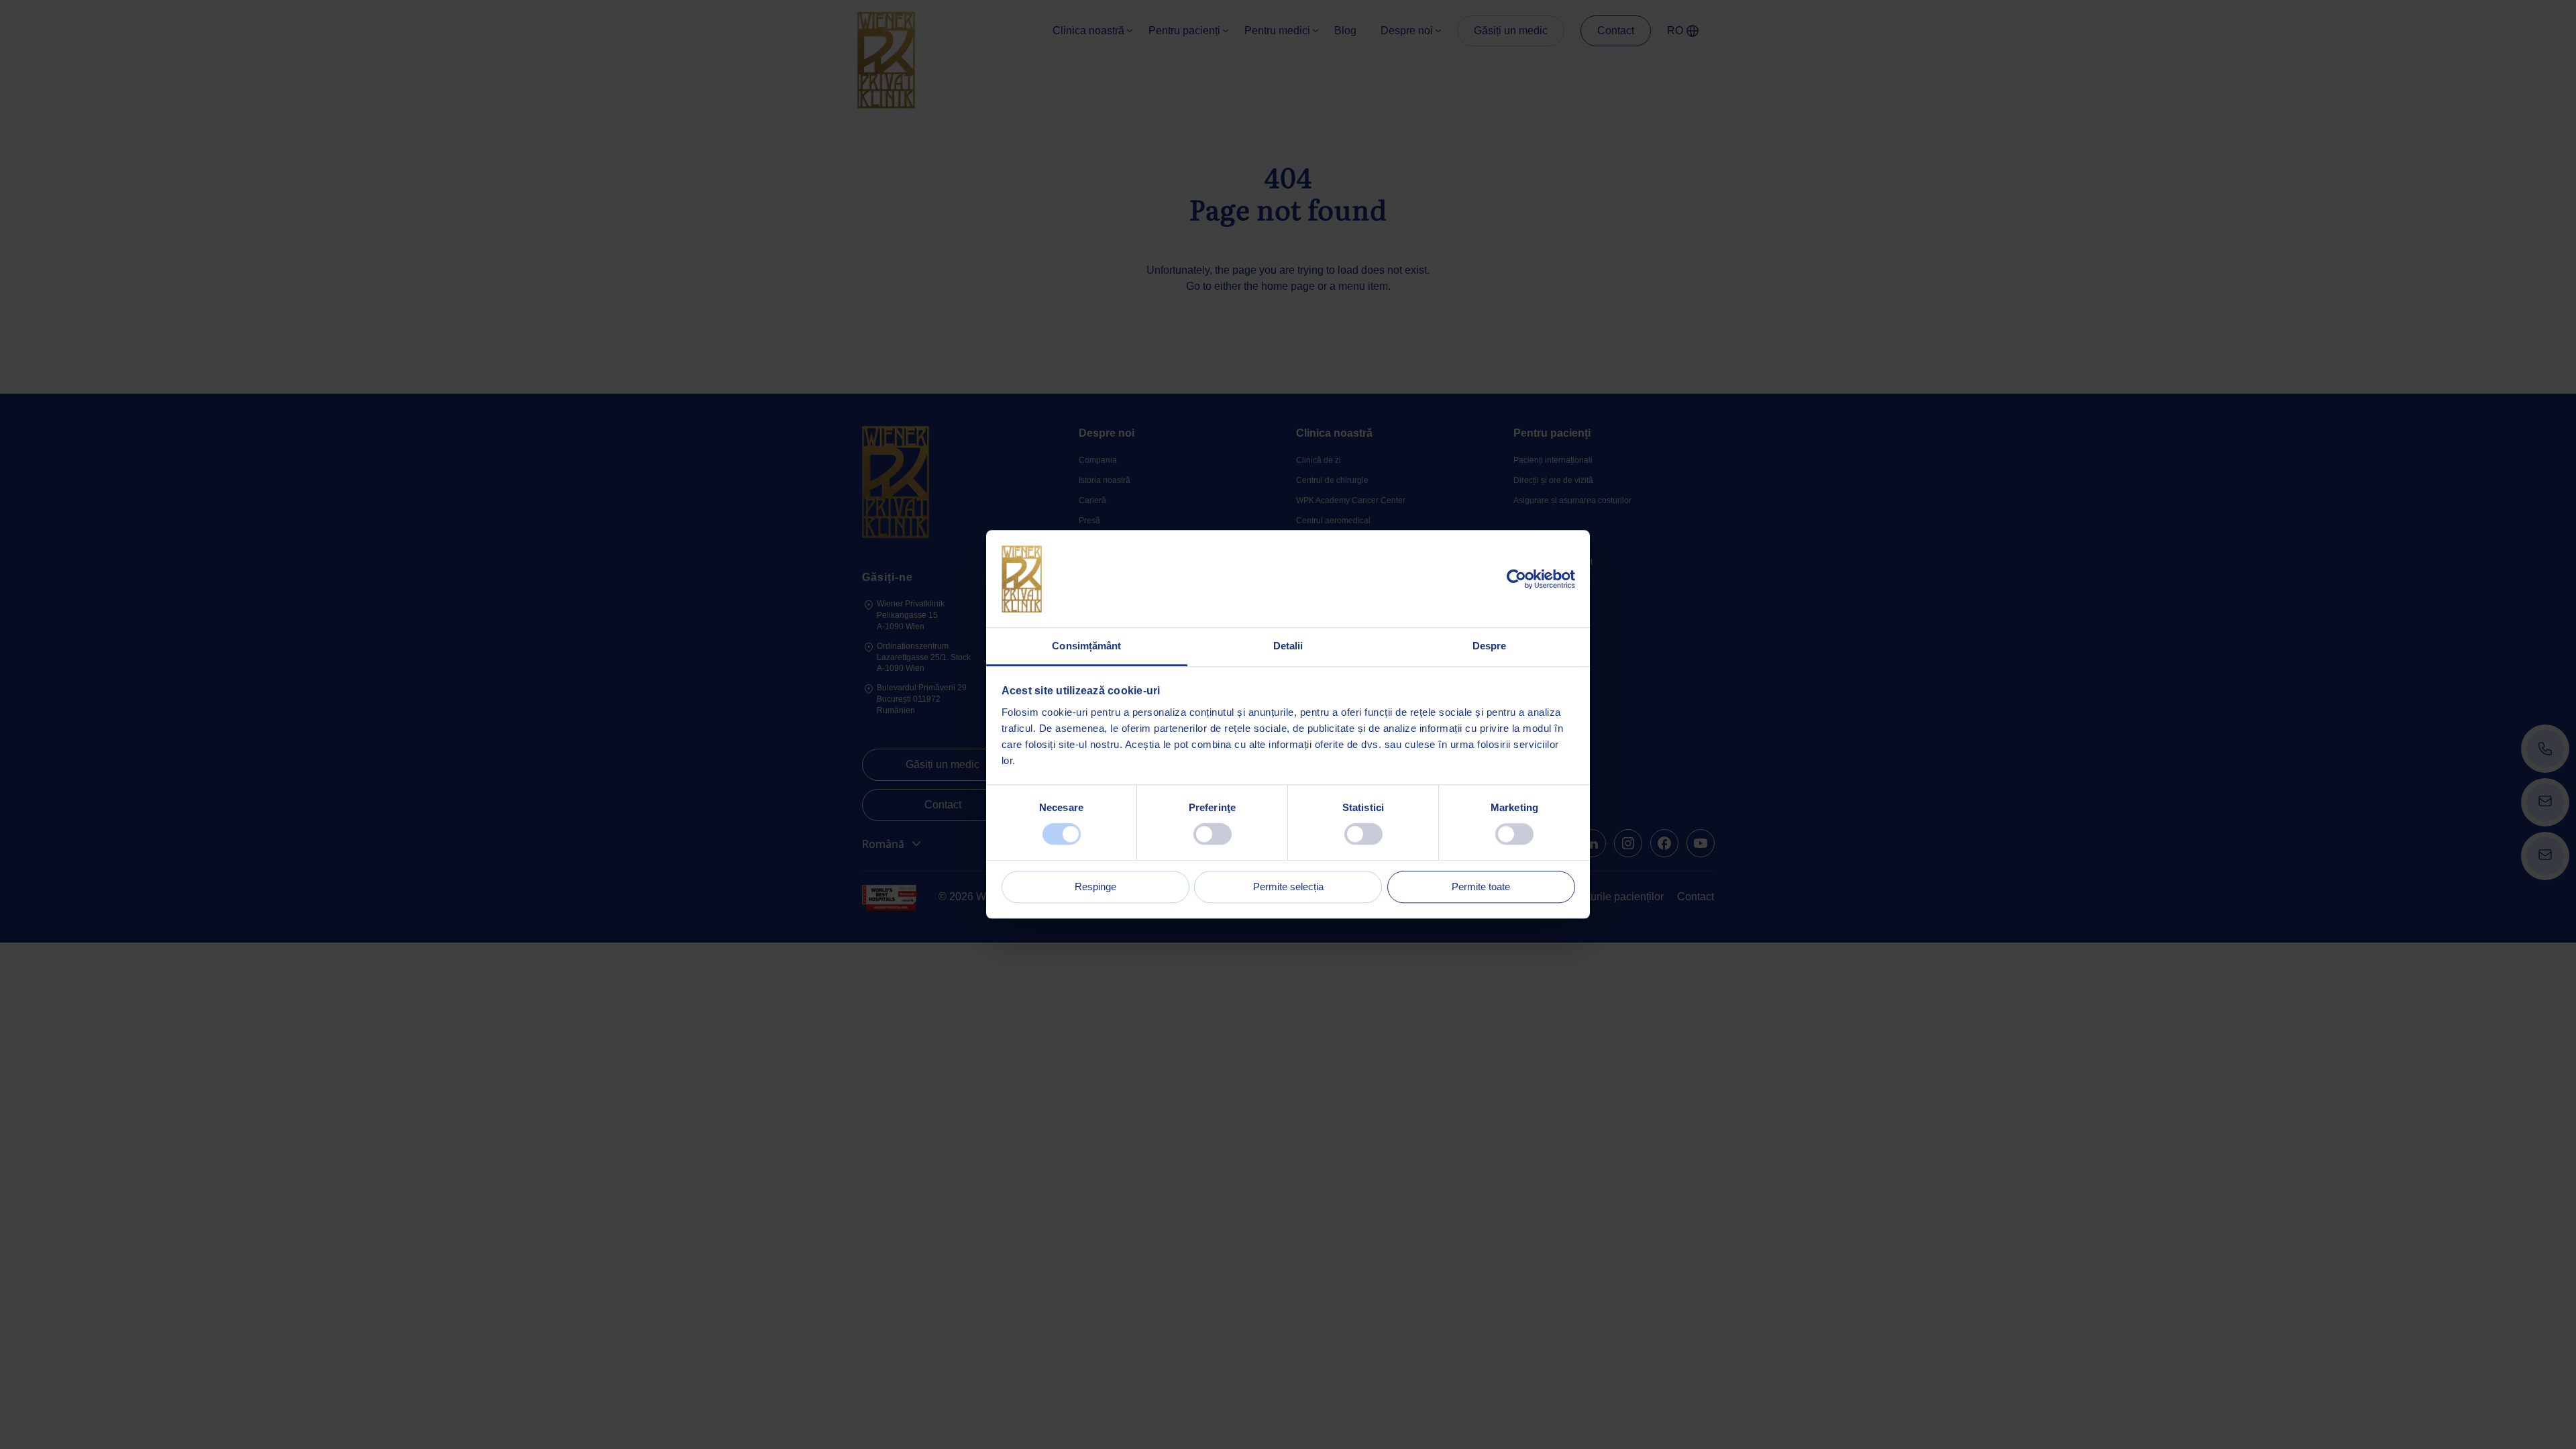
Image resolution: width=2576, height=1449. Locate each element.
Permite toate (1481, 887)
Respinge (1095, 887)
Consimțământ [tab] (1086, 646)
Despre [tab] (1490, 646)
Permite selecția (1288, 887)
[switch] (1213, 835)
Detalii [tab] (1288, 646)
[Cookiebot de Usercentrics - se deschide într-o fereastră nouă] (1516, 579)
